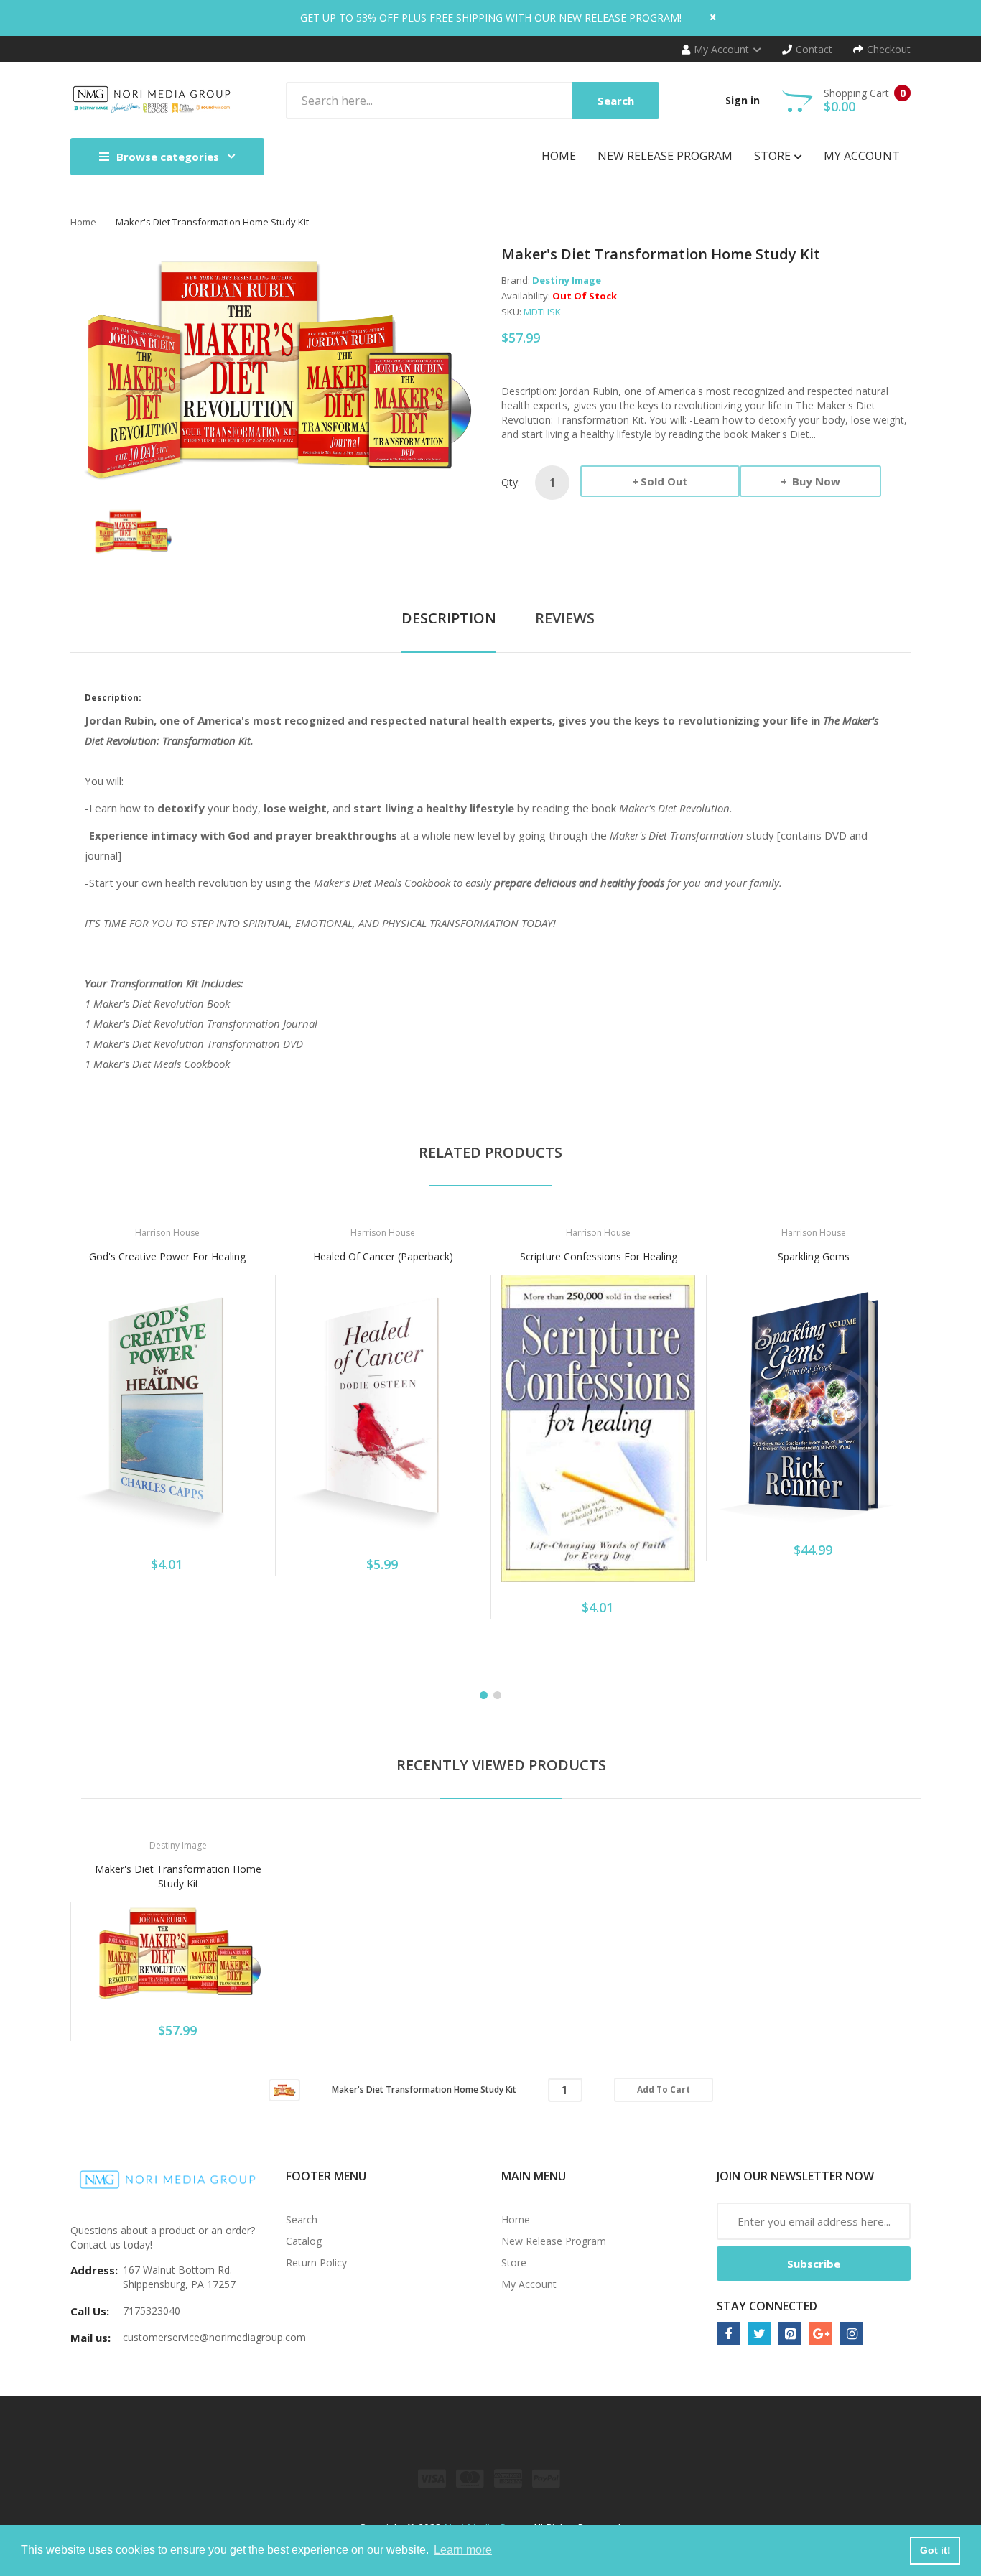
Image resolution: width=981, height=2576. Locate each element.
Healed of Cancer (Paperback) (383, 1256)
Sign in (743, 100)
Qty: (511, 482)
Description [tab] (449, 618)
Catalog (304, 2241)
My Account (529, 2284)
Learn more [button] (463, 2550)
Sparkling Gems (814, 1256)
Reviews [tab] (565, 618)
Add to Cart (664, 2089)
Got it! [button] (935, 2550)
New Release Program (554, 2241)
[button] (85, 1428)
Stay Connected (767, 2306)
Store (514, 2263)
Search (302, 2219)
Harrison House (167, 1233)
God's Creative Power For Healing (167, 1256)
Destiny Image (567, 280)
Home (83, 222)
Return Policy (316, 2263)
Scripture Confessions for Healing (599, 1256)
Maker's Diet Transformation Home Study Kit (178, 1876)
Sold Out (664, 481)
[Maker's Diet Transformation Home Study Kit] (132, 530)
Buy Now (815, 481)
